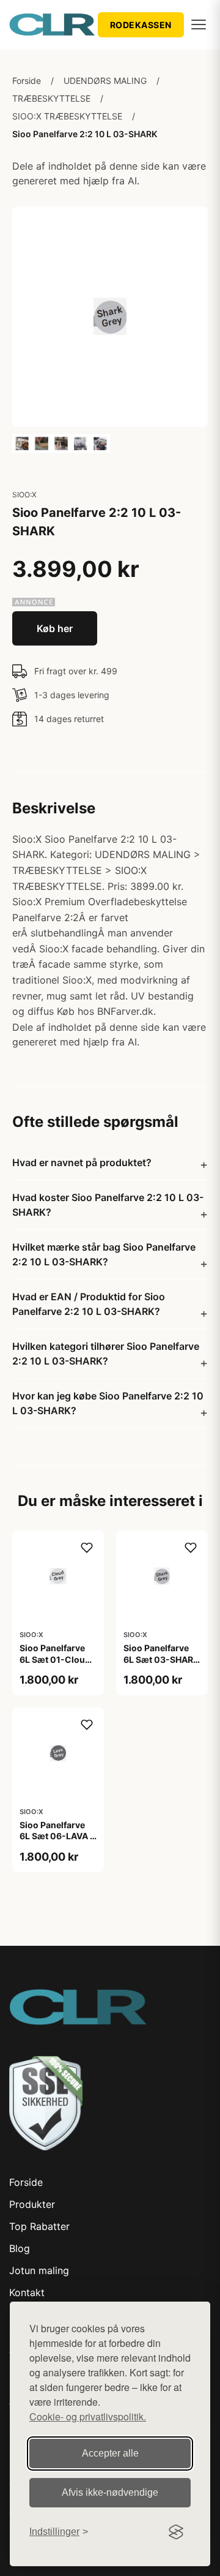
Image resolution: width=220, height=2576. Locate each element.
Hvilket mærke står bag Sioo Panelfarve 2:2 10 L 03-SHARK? (104, 1254)
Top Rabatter (39, 2226)
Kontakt (27, 2292)
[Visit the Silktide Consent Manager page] (176, 2532)
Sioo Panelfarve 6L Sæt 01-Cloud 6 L (55, 1659)
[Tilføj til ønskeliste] (87, 1548)
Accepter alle (110, 2453)
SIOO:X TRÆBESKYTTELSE (67, 116)
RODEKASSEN (141, 25)
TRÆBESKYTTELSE (51, 98)
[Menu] (199, 24)
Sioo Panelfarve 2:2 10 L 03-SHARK (85, 134)
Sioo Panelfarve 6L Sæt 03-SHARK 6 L (161, 1659)
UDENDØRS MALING (105, 81)
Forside (27, 81)
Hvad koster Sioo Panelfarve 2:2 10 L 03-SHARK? (108, 1205)
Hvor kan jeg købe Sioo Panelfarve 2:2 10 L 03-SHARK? (108, 1403)
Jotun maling (39, 2270)
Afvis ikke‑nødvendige (110, 2492)
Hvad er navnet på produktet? (82, 1162)
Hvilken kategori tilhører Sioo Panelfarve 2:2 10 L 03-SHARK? (106, 1354)
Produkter (32, 2204)
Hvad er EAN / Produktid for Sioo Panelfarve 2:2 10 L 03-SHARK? (89, 1304)
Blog (20, 2248)
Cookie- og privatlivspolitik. (88, 2416)
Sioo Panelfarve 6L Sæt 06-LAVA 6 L (57, 1836)
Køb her (55, 628)
